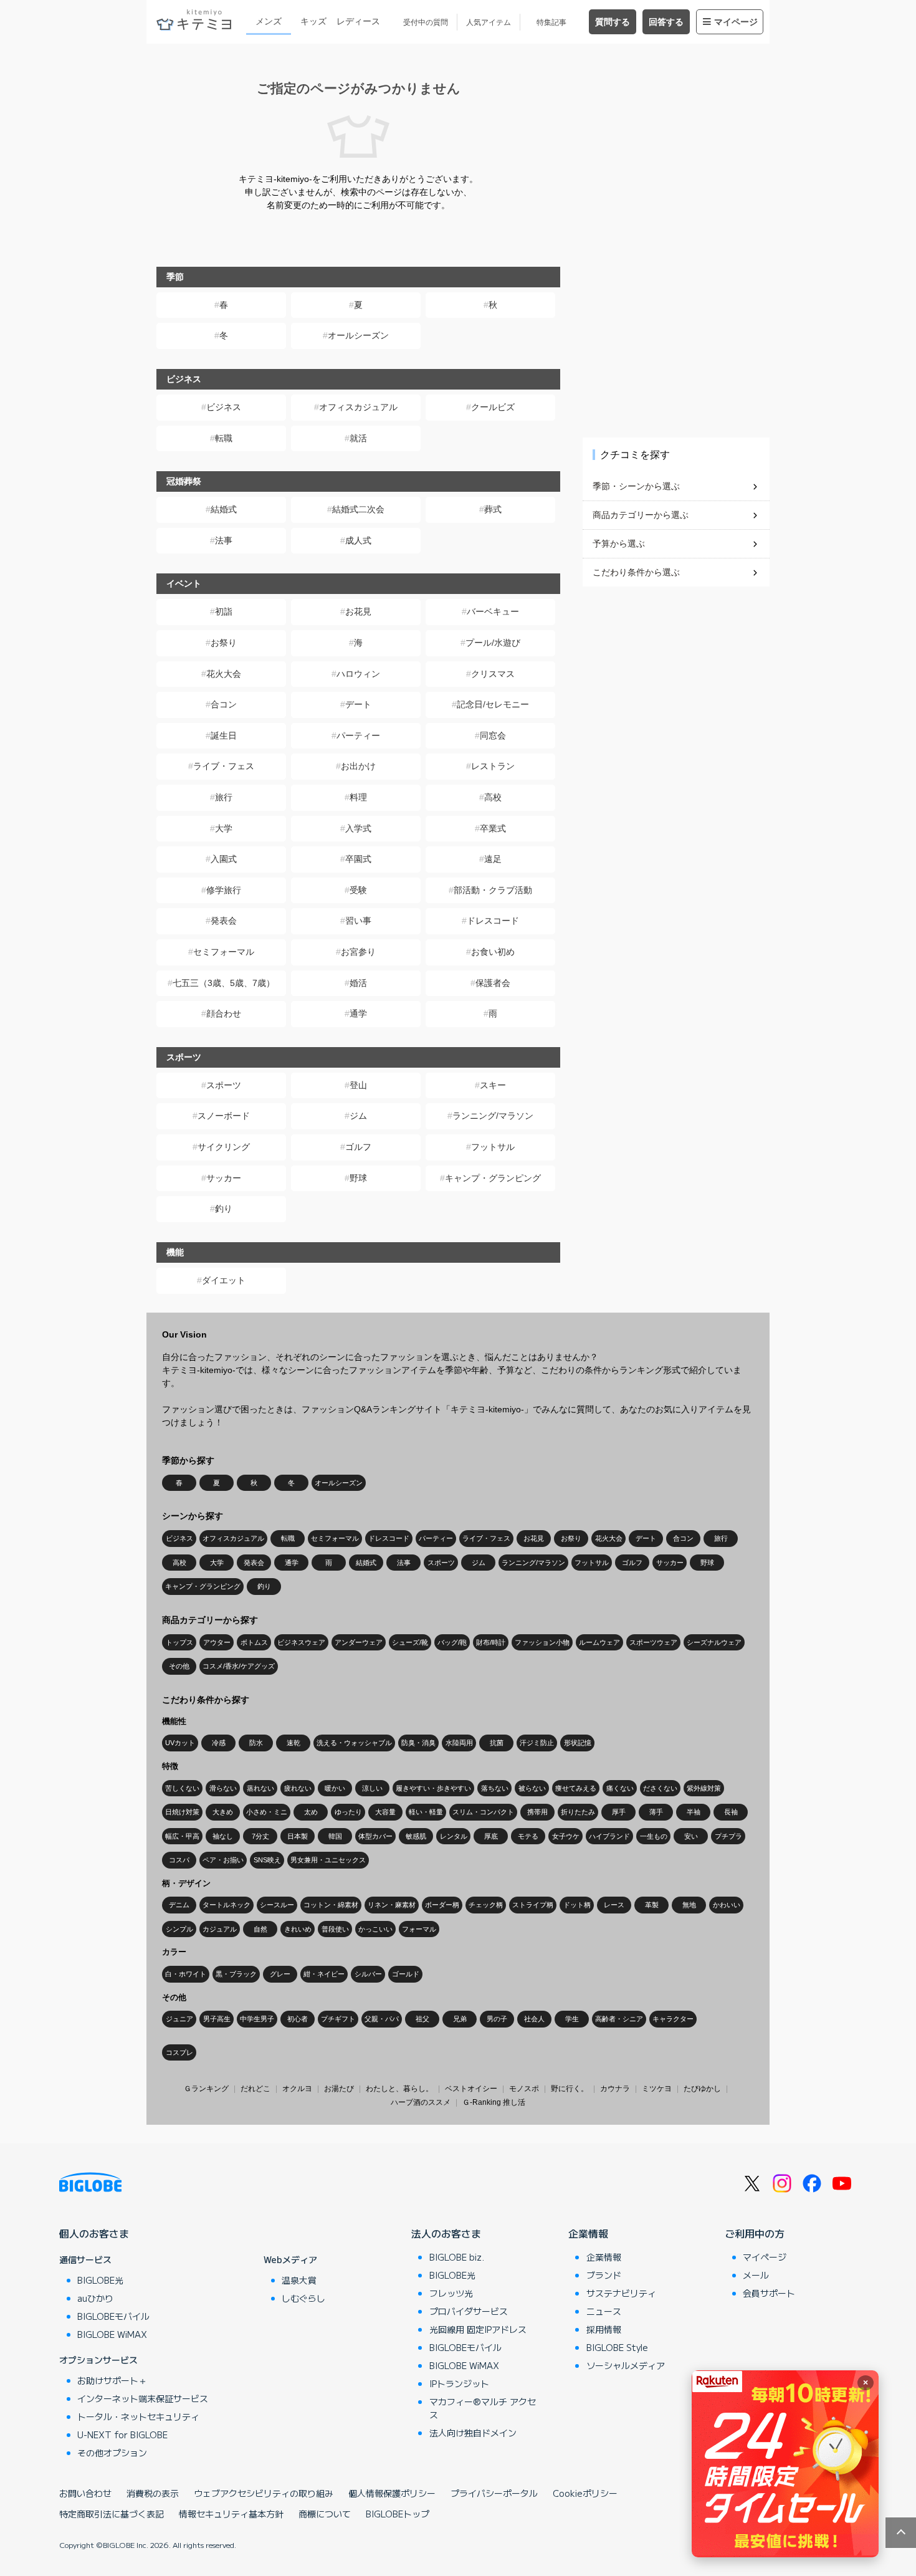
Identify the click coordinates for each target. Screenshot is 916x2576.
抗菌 (497, 1743)
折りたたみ (578, 1812)
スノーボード (224, 1116)
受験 (358, 890)
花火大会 (224, 674)
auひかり (95, 2298)
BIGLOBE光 (100, 2280)
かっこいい (375, 1929)
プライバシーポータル (494, 2493)
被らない (532, 1788)
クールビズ (493, 407)
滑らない (223, 1788)
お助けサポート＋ (112, 2380)
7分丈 (260, 1836)
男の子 (497, 2019)
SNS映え (267, 1860)
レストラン (493, 766)
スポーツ (224, 1085)
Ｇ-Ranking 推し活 (494, 2102)
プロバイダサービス (469, 2311)
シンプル (179, 1929)
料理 (358, 797)
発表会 (224, 921)
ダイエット (224, 1280)
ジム (358, 1116)
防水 (256, 1743)
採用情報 (604, 2329)
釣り (224, 1209)
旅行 (224, 797)
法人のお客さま (446, 2233)
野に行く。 (570, 2089)
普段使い (335, 1929)
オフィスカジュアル (358, 407)
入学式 (358, 828)
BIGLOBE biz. (457, 2257)
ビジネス (224, 407)
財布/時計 (491, 1642)
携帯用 (537, 1812)
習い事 (358, 921)
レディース (358, 21)
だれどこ (255, 2089)
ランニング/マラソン (493, 1116)
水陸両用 (459, 1743)
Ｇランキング (206, 2089)
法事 (224, 540)
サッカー (224, 1178)
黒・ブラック (236, 1974)
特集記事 (551, 22)
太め (311, 1812)
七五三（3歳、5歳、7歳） (224, 983)
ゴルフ (358, 1147)
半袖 (694, 1812)
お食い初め (493, 952)
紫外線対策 (704, 1788)
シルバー (368, 1974)
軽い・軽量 (426, 1812)
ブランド (604, 2275)
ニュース (604, 2311)
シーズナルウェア (714, 1642)
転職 (224, 438)
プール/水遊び (493, 643)
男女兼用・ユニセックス (328, 1860)
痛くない (620, 1788)
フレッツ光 (451, 2293)
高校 (493, 797)
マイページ (736, 22)
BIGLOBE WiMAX (112, 2334)
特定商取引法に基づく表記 (112, 2514)
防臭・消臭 (418, 1743)
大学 (224, 828)
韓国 (335, 1836)
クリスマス (493, 674)
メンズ (269, 21)
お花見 (358, 611)
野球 (358, 1178)
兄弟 (460, 2019)
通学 (358, 1013)
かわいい (727, 1905)
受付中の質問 (426, 22)
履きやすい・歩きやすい (433, 1788)
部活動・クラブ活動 (493, 890)
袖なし (223, 1836)
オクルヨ (297, 2089)
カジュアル (220, 1929)
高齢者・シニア (619, 2019)
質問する (613, 22)
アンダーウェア (359, 1642)
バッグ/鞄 (452, 1642)
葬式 (493, 509)
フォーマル (419, 1929)
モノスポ (524, 2089)
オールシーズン (358, 335)
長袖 (731, 1812)
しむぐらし (303, 2298)
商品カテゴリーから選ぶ (641, 515)
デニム (179, 1905)
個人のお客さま (94, 2233)
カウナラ (615, 2089)
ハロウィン (358, 674)
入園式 (224, 859)
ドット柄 (577, 1905)
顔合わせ (224, 1013)
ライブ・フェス (224, 766)
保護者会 (493, 983)
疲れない (298, 1788)
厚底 (491, 1836)
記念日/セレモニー (493, 704)
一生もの (654, 1836)
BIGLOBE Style (617, 2347)
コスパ (179, 1860)
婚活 (358, 983)
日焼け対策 (182, 1812)
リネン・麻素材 (392, 1905)
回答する (666, 22)
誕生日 (224, 735)
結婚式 (224, 509)
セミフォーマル (224, 952)
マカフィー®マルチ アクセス (483, 2408)
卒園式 (358, 859)
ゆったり (348, 1812)
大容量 (385, 1812)
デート (358, 704)
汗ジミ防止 (537, 1743)
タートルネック (227, 1905)
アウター (217, 1642)
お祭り (224, 643)
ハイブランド (609, 1836)
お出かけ (358, 766)
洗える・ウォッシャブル (354, 1743)
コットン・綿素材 (331, 1905)
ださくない (660, 1788)
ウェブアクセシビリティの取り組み (264, 2493)
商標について (325, 2514)
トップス (179, 1642)
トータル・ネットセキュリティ (138, 2416)
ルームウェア (599, 1642)
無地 (689, 1905)
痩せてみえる (576, 1788)
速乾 (293, 1743)
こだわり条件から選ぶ (636, 572)
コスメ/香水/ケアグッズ (239, 1666)
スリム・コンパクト (483, 1812)
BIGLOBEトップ (398, 2514)
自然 (260, 1929)
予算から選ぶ (619, 543)
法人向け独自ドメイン (473, 2433)
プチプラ (728, 1836)
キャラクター (673, 2019)
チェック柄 (486, 1905)
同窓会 (493, 735)
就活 (358, 438)
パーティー (358, 735)
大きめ (223, 1812)
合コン (224, 704)
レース (614, 1905)
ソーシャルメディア (626, 2365)
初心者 (298, 2019)
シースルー (277, 1905)
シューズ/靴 (410, 1642)
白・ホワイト (186, 1974)
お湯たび (339, 2089)
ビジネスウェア (301, 1642)
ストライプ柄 (533, 1905)
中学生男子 (257, 2019)
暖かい (335, 1788)
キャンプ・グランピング (493, 1178)
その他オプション (112, 2453)
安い (691, 1836)
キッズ (313, 21)
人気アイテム (489, 22)
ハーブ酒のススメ (421, 2102)
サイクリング (224, 1147)
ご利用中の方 (755, 2233)
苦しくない (182, 1788)
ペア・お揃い (223, 1860)
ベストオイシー (471, 2089)
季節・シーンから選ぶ (636, 486)
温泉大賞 (299, 2280)
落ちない (495, 1788)
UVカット (180, 1743)
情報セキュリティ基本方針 (231, 2514)
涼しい (372, 1788)
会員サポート (769, 2293)
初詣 (224, 611)
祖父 (422, 2019)
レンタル (454, 1836)
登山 (358, 1085)
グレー (280, 1974)
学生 (572, 2019)
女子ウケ (566, 1836)
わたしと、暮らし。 (399, 2089)
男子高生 (217, 2019)
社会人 (534, 2019)
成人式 (358, 540)
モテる (528, 1836)
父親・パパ (382, 2019)
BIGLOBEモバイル (113, 2316)
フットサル (493, 1147)
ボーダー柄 (442, 1905)
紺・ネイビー (324, 1974)
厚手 (619, 1812)
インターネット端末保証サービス (143, 2398)
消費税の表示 (153, 2493)
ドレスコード (493, 921)
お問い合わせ (85, 2493)
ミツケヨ (657, 2089)
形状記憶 (578, 1743)
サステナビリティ (621, 2293)
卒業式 (493, 828)
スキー (493, 1085)
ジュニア (179, 2019)
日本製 (298, 1836)
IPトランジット (459, 2383)
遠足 (493, 859)
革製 (652, 1905)
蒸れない (260, 1788)
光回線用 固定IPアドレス (478, 2329)
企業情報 (588, 2233)
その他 (179, 1666)
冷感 (219, 1743)
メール (756, 2275)
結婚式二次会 (358, 509)
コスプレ (179, 2052)
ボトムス (254, 1642)
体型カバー (375, 1836)
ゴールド (406, 1974)
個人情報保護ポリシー (392, 2493)
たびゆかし (702, 2089)
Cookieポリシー (585, 2493)
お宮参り (358, 952)
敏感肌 (416, 1836)
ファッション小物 (542, 1642)
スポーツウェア (653, 1642)
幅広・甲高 (182, 1836)
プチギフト (338, 2019)
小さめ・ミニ (267, 1812)
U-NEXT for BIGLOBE (122, 2435)
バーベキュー (493, 611)
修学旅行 (224, 890)
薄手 (656, 1812)
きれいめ (298, 1929)
